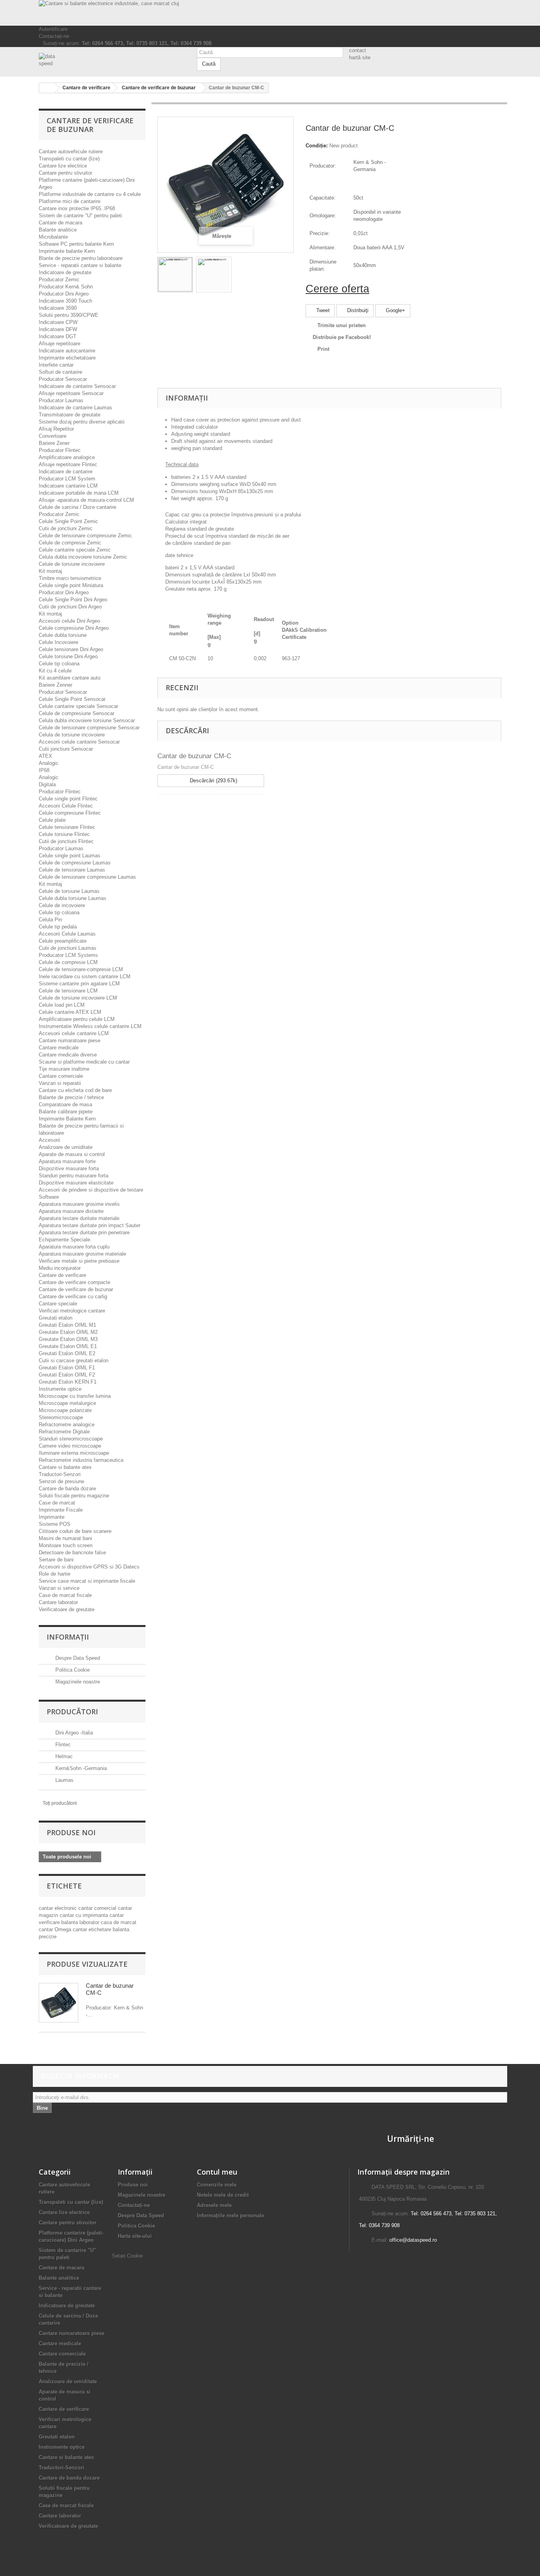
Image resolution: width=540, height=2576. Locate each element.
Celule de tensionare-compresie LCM (81, 969)
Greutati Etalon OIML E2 (67, 1353)
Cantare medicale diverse (68, 1055)
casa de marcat (119, 1922)
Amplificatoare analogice (67, 457)
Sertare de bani (56, 1560)
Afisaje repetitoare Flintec (68, 464)
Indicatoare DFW (58, 329)
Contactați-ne (54, 36)
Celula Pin (50, 920)
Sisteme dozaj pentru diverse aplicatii (82, 422)
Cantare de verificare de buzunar (76, 1289)
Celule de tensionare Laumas (72, 870)
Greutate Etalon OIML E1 (68, 1346)
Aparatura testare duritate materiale (79, 1218)
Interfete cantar (56, 365)
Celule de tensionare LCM (68, 991)
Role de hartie (55, 1574)
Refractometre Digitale (64, 1432)
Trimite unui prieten (342, 325)
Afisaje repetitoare (59, 344)
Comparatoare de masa (65, 1104)
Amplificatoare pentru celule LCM (77, 1019)
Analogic (49, 763)
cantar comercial (98, 1908)
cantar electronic (59, 1908)
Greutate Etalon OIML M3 (68, 1339)
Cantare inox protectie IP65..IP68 (77, 208)
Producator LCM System (67, 479)
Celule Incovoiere (59, 642)
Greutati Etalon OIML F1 (67, 1368)
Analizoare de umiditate (66, 1147)
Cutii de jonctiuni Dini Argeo (70, 607)
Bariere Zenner (56, 685)
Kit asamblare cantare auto (70, 678)
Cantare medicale (59, 1048)
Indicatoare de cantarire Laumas (76, 408)
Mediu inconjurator (60, 1268)
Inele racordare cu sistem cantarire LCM (85, 976)
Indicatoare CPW (58, 322)
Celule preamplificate (63, 941)
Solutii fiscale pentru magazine (74, 1496)
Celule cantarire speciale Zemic (75, 550)
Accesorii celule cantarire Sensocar (79, 742)
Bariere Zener (54, 443)
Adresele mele (214, 2205)
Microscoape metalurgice (67, 1403)
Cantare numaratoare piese (70, 1040)
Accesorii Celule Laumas (67, 934)
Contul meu (217, 2172)
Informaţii (68, 1637)
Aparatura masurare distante (71, 1211)
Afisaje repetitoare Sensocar (71, 393)
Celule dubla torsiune (63, 635)
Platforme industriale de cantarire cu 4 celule (90, 194)
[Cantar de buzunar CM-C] (175, 275)
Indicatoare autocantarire (67, 351)
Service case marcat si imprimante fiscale (87, 1581)
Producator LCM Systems (68, 955)
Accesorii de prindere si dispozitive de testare (91, 1190)
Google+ (395, 310)
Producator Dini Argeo (64, 294)
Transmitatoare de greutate (70, 415)
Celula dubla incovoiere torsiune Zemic (83, 557)
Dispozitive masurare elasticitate (76, 1183)
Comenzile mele (217, 2185)
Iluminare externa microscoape (74, 1453)
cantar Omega (56, 1929)
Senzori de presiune (61, 1481)
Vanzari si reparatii (60, 1083)
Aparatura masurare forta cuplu (74, 1247)
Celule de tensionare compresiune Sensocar (89, 728)
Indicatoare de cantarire (66, 472)
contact (358, 50)
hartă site (360, 57)
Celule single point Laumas (70, 856)
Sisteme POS (55, 1524)
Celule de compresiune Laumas (75, 863)
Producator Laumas (61, 400)
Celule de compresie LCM (68, 962)
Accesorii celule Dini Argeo (69, 621)
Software (49, 1197)
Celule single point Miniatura (71, 585)
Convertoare (53, 436)
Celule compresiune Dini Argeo (74, 628)
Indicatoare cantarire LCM (68, 486)
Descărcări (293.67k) (213, 781)
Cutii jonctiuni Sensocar (66, 749)
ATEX (45, 756)
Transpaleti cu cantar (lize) (69, 159)
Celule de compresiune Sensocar (76, 713)
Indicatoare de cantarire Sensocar (77, 386)
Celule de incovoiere (62, 905)
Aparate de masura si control (72, 1154)
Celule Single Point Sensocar (72, 699)
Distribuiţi (357, 310)
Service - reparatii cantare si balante (80, 265)
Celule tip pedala (58, 927)
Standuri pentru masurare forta (74, 1176)
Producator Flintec (60, 450)
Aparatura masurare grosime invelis (79, 1204)
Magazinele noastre (77, 1682)
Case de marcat (57, 1503)
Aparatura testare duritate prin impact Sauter (90, 1225)
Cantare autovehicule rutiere (71, 152)
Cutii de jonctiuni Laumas (68, 948)
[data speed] (112, 60)
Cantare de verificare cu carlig (73, 1296)
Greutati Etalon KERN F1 (68, 1382)
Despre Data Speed (77, 1658)
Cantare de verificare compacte (75, 1282)
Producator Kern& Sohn (66, 287)
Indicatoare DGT (58, 336)
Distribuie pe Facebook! (342, 337)
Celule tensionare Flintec (67, 827)
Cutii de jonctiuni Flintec (66, 841)
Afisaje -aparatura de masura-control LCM (86, 500)
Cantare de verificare (62, 1275)
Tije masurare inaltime (64, 1069)
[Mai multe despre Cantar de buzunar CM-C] (59, 2003)
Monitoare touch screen (66, 1545)
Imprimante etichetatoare (67, 358)
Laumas (64, 1780)
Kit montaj (50, 571)
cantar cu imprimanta (85, 1915)
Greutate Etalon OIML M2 (68, 1332)
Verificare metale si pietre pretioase (79, 1261)
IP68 (44, 770)
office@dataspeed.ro (413, 2240)
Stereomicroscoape (61, 1417)
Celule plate (52, 820)
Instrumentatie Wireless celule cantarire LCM (90, 1026)
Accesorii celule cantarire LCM (74, 1033)
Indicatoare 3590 (58, 308)
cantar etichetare (93, 1929)
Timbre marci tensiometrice (70, 578)
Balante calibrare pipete (66, 1112)
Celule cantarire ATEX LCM (70, 1012)
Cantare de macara (60, 223)
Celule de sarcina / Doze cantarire (77, 507)
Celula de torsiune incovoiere (72, 735)
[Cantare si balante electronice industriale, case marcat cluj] (270, 13)
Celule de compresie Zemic (70, 543)
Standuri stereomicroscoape (71, 1439)
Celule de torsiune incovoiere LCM (78, 998)
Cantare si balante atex (65, 1467)
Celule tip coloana (59, 664)
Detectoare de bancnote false (72, 1553)
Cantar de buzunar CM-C (194, 756)
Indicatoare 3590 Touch (65, 301)
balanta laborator (81, 1922)
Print (323, 349)
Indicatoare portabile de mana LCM (79, 493)
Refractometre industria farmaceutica (81, 1460)
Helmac (63, 1756)
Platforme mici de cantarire (70, 201)
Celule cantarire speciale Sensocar (78, 706)
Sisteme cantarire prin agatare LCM (79, 984)
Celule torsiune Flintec (64, 834)
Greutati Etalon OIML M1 (67, 1325)
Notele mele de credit (223, 2195)
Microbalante (53, 237)
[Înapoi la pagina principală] (47, 88)
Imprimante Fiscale (61, 1510)
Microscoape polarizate (65, 1410)
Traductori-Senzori (60, 1474)
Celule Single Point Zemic (68, 521)
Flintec (62, 1745)
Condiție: (317, 146)
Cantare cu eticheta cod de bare (75, 1090)
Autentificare (53, 29)
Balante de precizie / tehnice (71, 1097)
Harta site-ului (135, 2236)
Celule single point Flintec (68, 799)
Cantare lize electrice (63, 166)
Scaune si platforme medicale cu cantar (84, 1062)
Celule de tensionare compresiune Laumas (87, 877)
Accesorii (49, 1140)
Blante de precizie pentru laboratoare (81, 258)
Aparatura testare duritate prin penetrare (84, 1232)
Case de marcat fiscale (65, 1595)
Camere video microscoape (70, 1446)
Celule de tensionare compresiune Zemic (85, 536)
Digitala (47, 784)
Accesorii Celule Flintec (66, 806)
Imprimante (52, 1517)
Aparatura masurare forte (67, 1161)
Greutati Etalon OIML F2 (67, 1375)
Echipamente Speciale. (65, 1240)
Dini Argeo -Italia (73, 1733)
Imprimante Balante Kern (67, 1119)
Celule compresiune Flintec (70, 813)
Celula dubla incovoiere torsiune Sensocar (87, 720)
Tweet (322, 310)
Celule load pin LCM (62, 1005)
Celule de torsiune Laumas (69, 891)
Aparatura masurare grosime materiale (82, 1254)
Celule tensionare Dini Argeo (71, 649)
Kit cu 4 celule (55, 671)
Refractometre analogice (67, 1425)
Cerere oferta (337, 289)
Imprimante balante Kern (67, 251)
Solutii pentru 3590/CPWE (69, 315)
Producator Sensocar (63, 379)
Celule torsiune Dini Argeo (68, 656)
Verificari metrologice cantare (72, 1311)
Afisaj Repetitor (56, 429)
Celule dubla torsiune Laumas (73, 898)
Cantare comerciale (61, 1076)
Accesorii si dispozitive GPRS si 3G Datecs (89, 1567)
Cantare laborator (58, 1602)
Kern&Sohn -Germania (80, 1768)
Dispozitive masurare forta (69, 1168)
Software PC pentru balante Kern (76, 244)
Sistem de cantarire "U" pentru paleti (80, 216)
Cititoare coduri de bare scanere (75, 1531)
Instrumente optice (60, 1389)
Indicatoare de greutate (65, 272)
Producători (72, 1712)
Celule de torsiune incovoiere (72, 564)
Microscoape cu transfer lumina (75, 1396)
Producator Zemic (59, 280)
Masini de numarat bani (65, 1538)
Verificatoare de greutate (67, 1609)
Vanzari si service (59, 1588)
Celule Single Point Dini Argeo (73, 600)
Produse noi (71, 1832)
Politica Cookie (72, 1670)
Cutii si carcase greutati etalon (74, 1360)
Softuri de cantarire (60, 372)
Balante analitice (58, 230)
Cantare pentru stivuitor (65, 173)
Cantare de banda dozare (67, 1489)
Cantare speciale (58, 1304)
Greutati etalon (56, 1318)
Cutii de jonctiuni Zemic (66, 528)
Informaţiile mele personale (230, 2215)
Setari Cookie (127, 2256)
